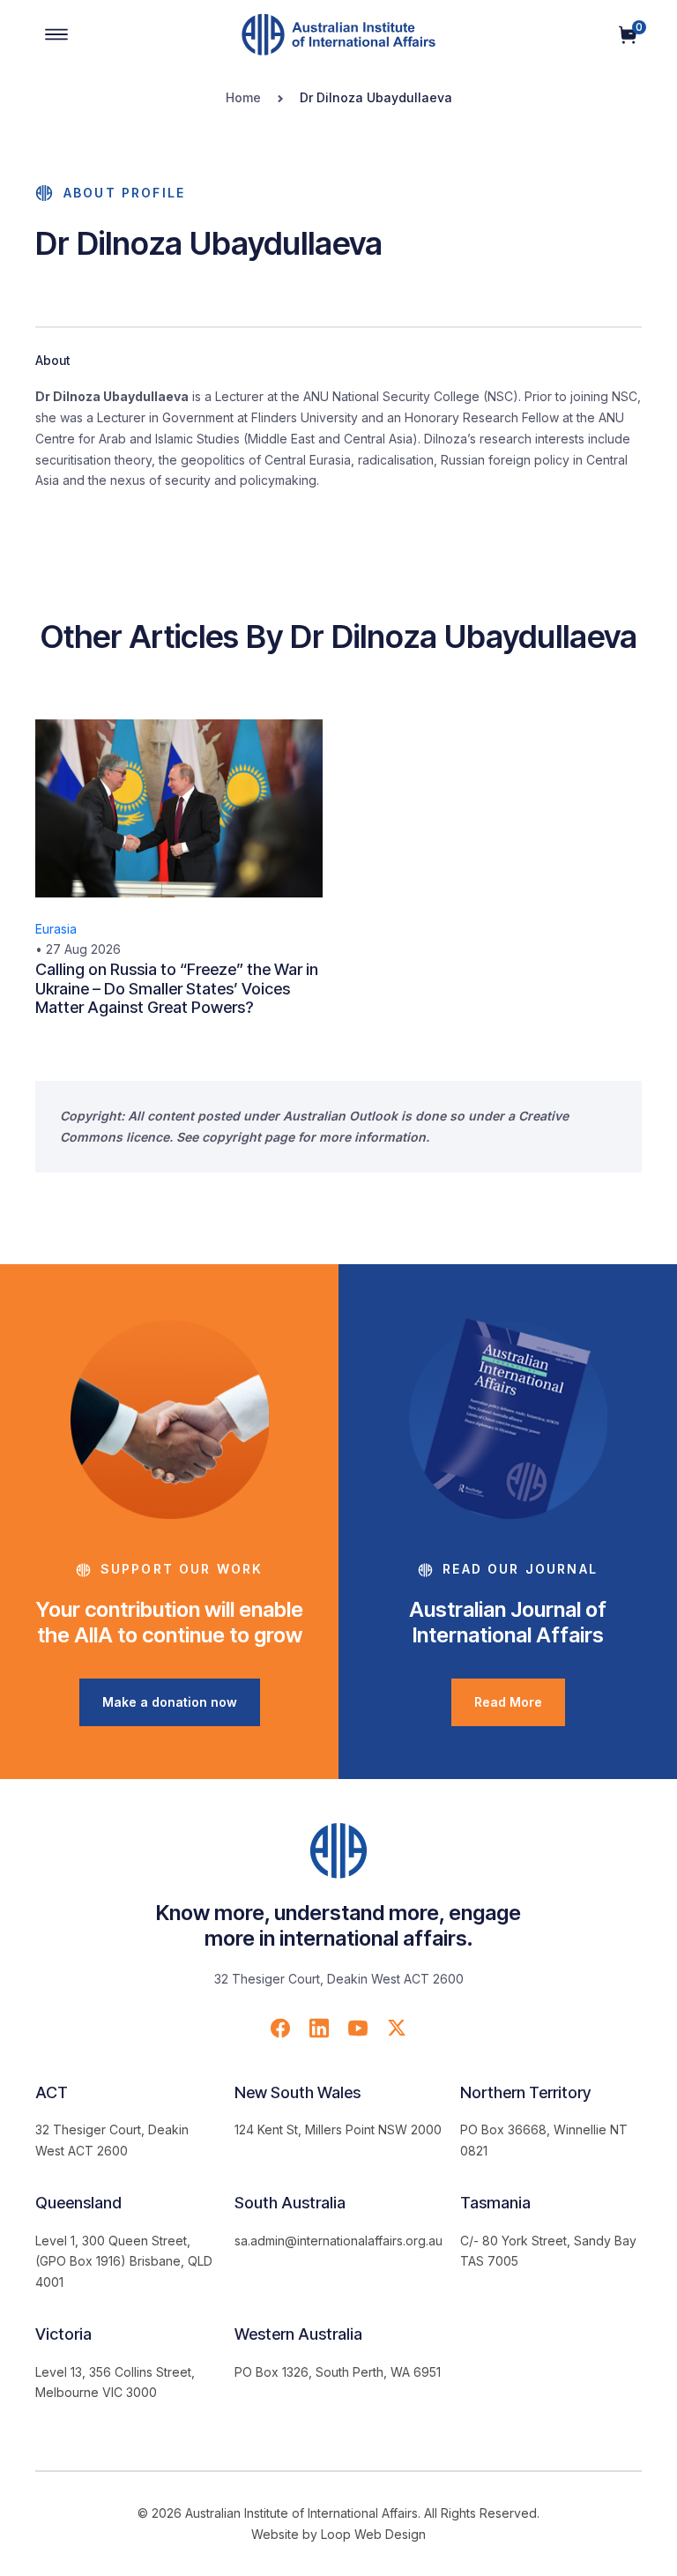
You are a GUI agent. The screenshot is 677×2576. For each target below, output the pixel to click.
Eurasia (56, 929)
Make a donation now (170, 1702)
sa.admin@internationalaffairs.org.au (338, 2241)
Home (243, 97)
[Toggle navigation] (56, 34)
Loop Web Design (373, 2534)
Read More (508, 1702)
